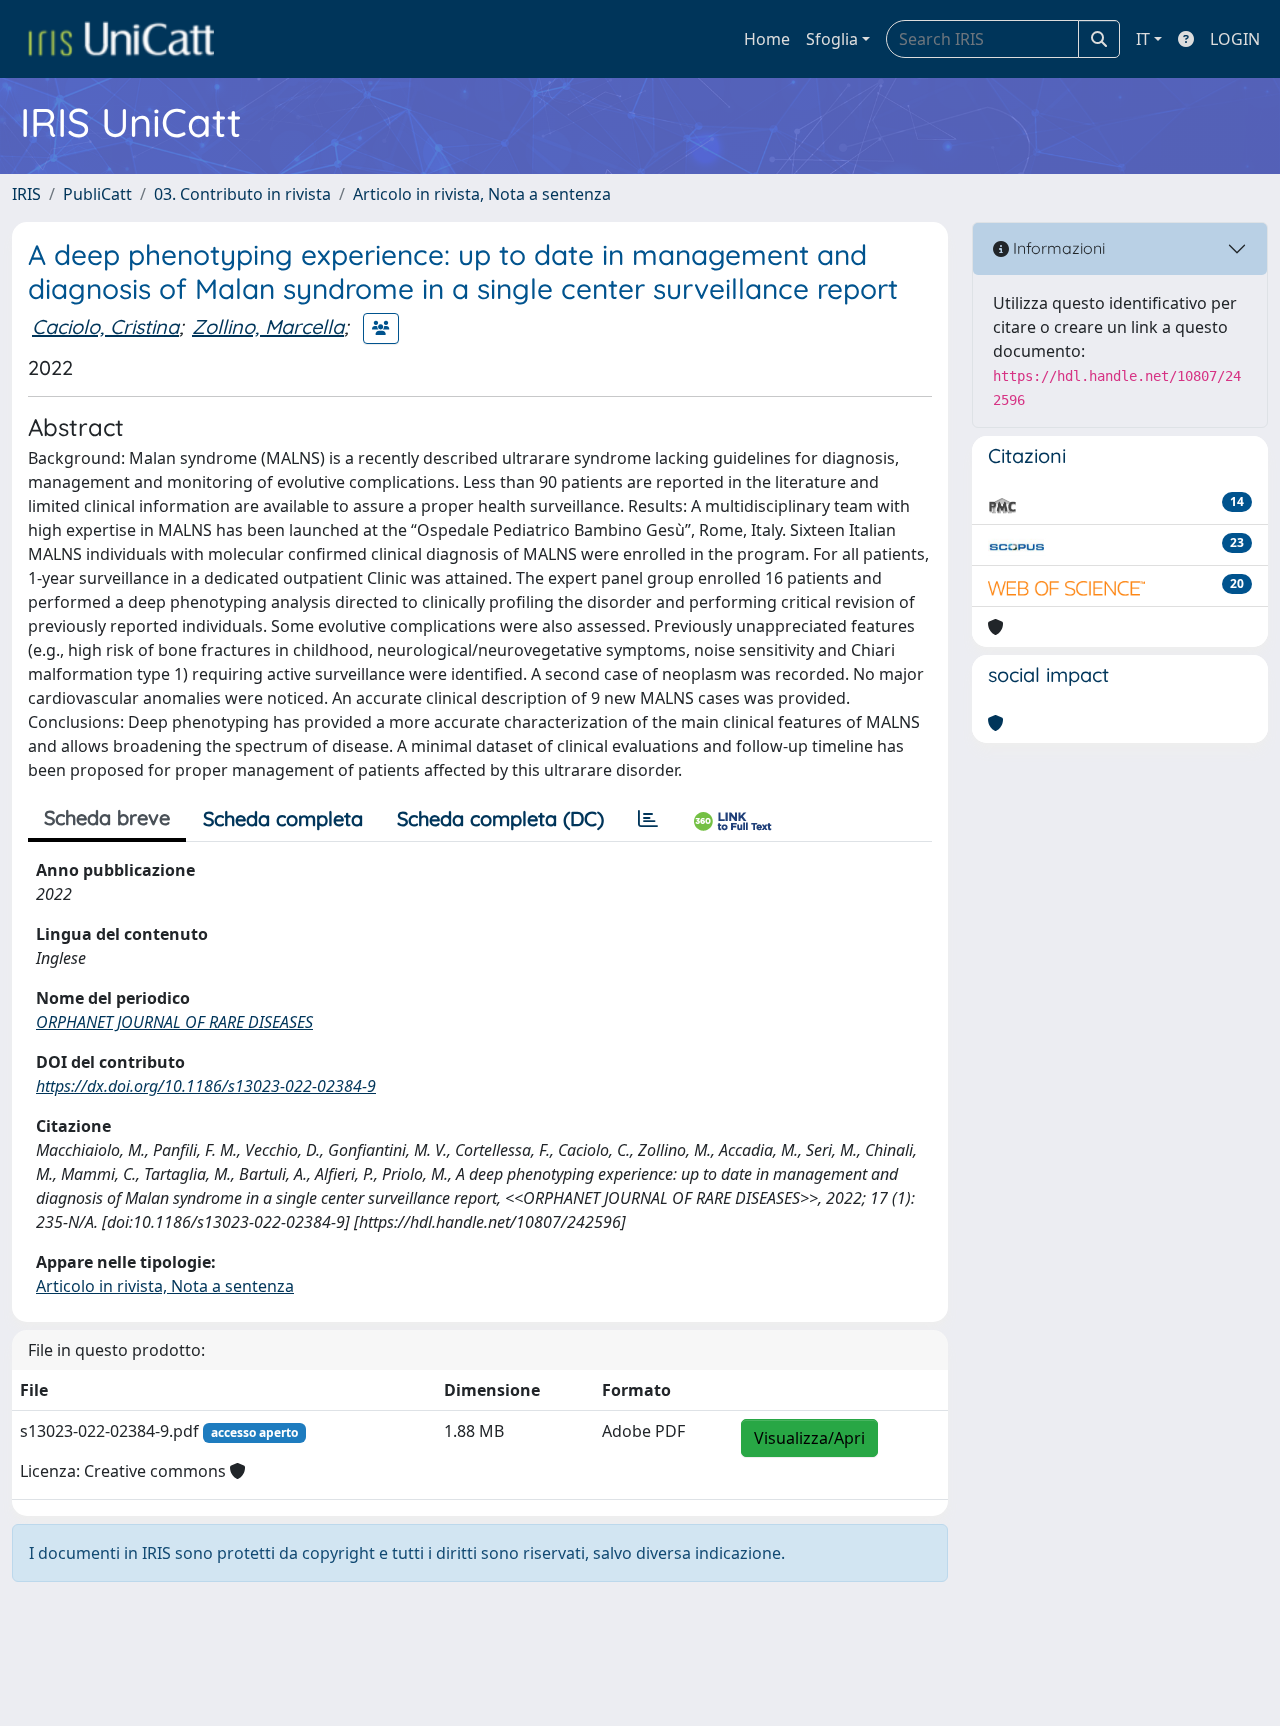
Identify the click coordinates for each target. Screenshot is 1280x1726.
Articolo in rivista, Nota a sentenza (482, 194)
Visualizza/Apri (809, 1438)
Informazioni (1057, 248)
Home (767, 39)
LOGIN (1235, 39)
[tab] (648, 819)
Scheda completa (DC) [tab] (500, 818)
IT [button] (1143, 39)
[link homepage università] (121, 39)
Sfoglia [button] (832, 39)
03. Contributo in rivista (242, 194)
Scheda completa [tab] (283, 818)
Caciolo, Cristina (105, 326)
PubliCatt (97, 194)
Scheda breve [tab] (107, 817)
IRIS (26, 194)
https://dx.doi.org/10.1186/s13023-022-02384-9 (206, 1086)
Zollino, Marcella (268, 326)
